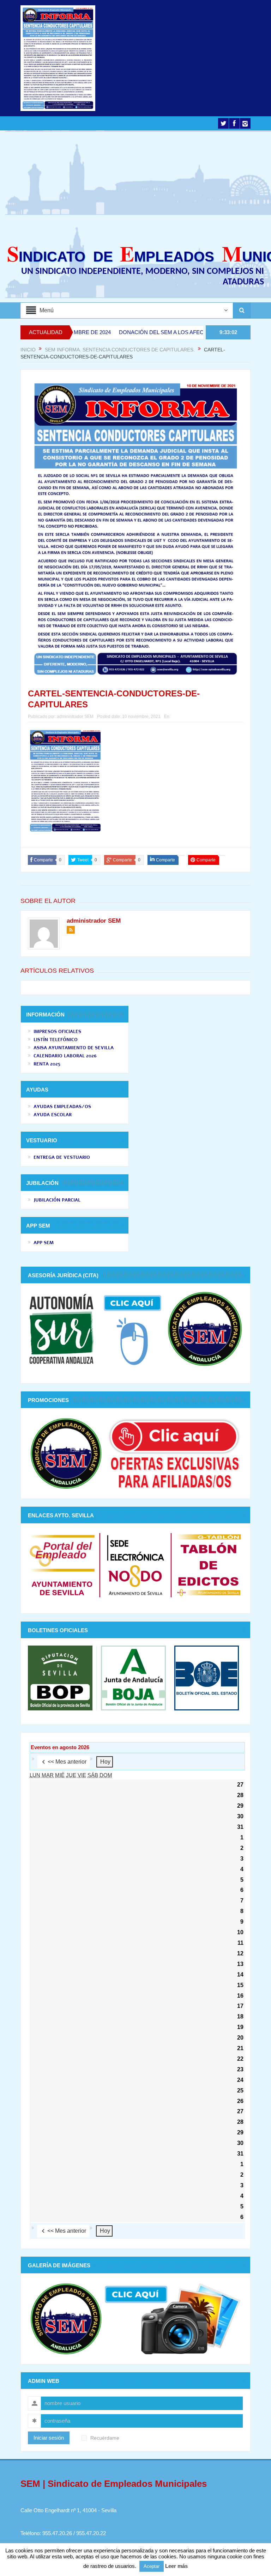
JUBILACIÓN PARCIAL (57, 1200)
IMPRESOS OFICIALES (57, 1032)
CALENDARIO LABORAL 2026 (65, 1056)
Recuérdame (105, 2438)
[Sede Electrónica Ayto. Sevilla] (135, 1565)
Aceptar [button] (152, 2566)
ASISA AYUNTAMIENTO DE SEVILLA (74, 1048)
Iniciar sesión (49, 2438)
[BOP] (62, 1677)
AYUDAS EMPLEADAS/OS (62, 1107)
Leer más (176, 2566)
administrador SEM (75, 717)
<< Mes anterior (67, 1762)
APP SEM (44, 1243)
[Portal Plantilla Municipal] (62, 1565)
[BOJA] (133, 1677)
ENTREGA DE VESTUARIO (62, 1157)
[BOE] (204, 1677)
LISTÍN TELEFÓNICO (56, 1040)
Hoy (105, 1762)
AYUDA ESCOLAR (53, 1115)
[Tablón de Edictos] (209, 1565)
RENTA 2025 (47, 1064)
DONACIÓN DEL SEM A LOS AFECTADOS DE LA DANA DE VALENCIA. (159, 332)
